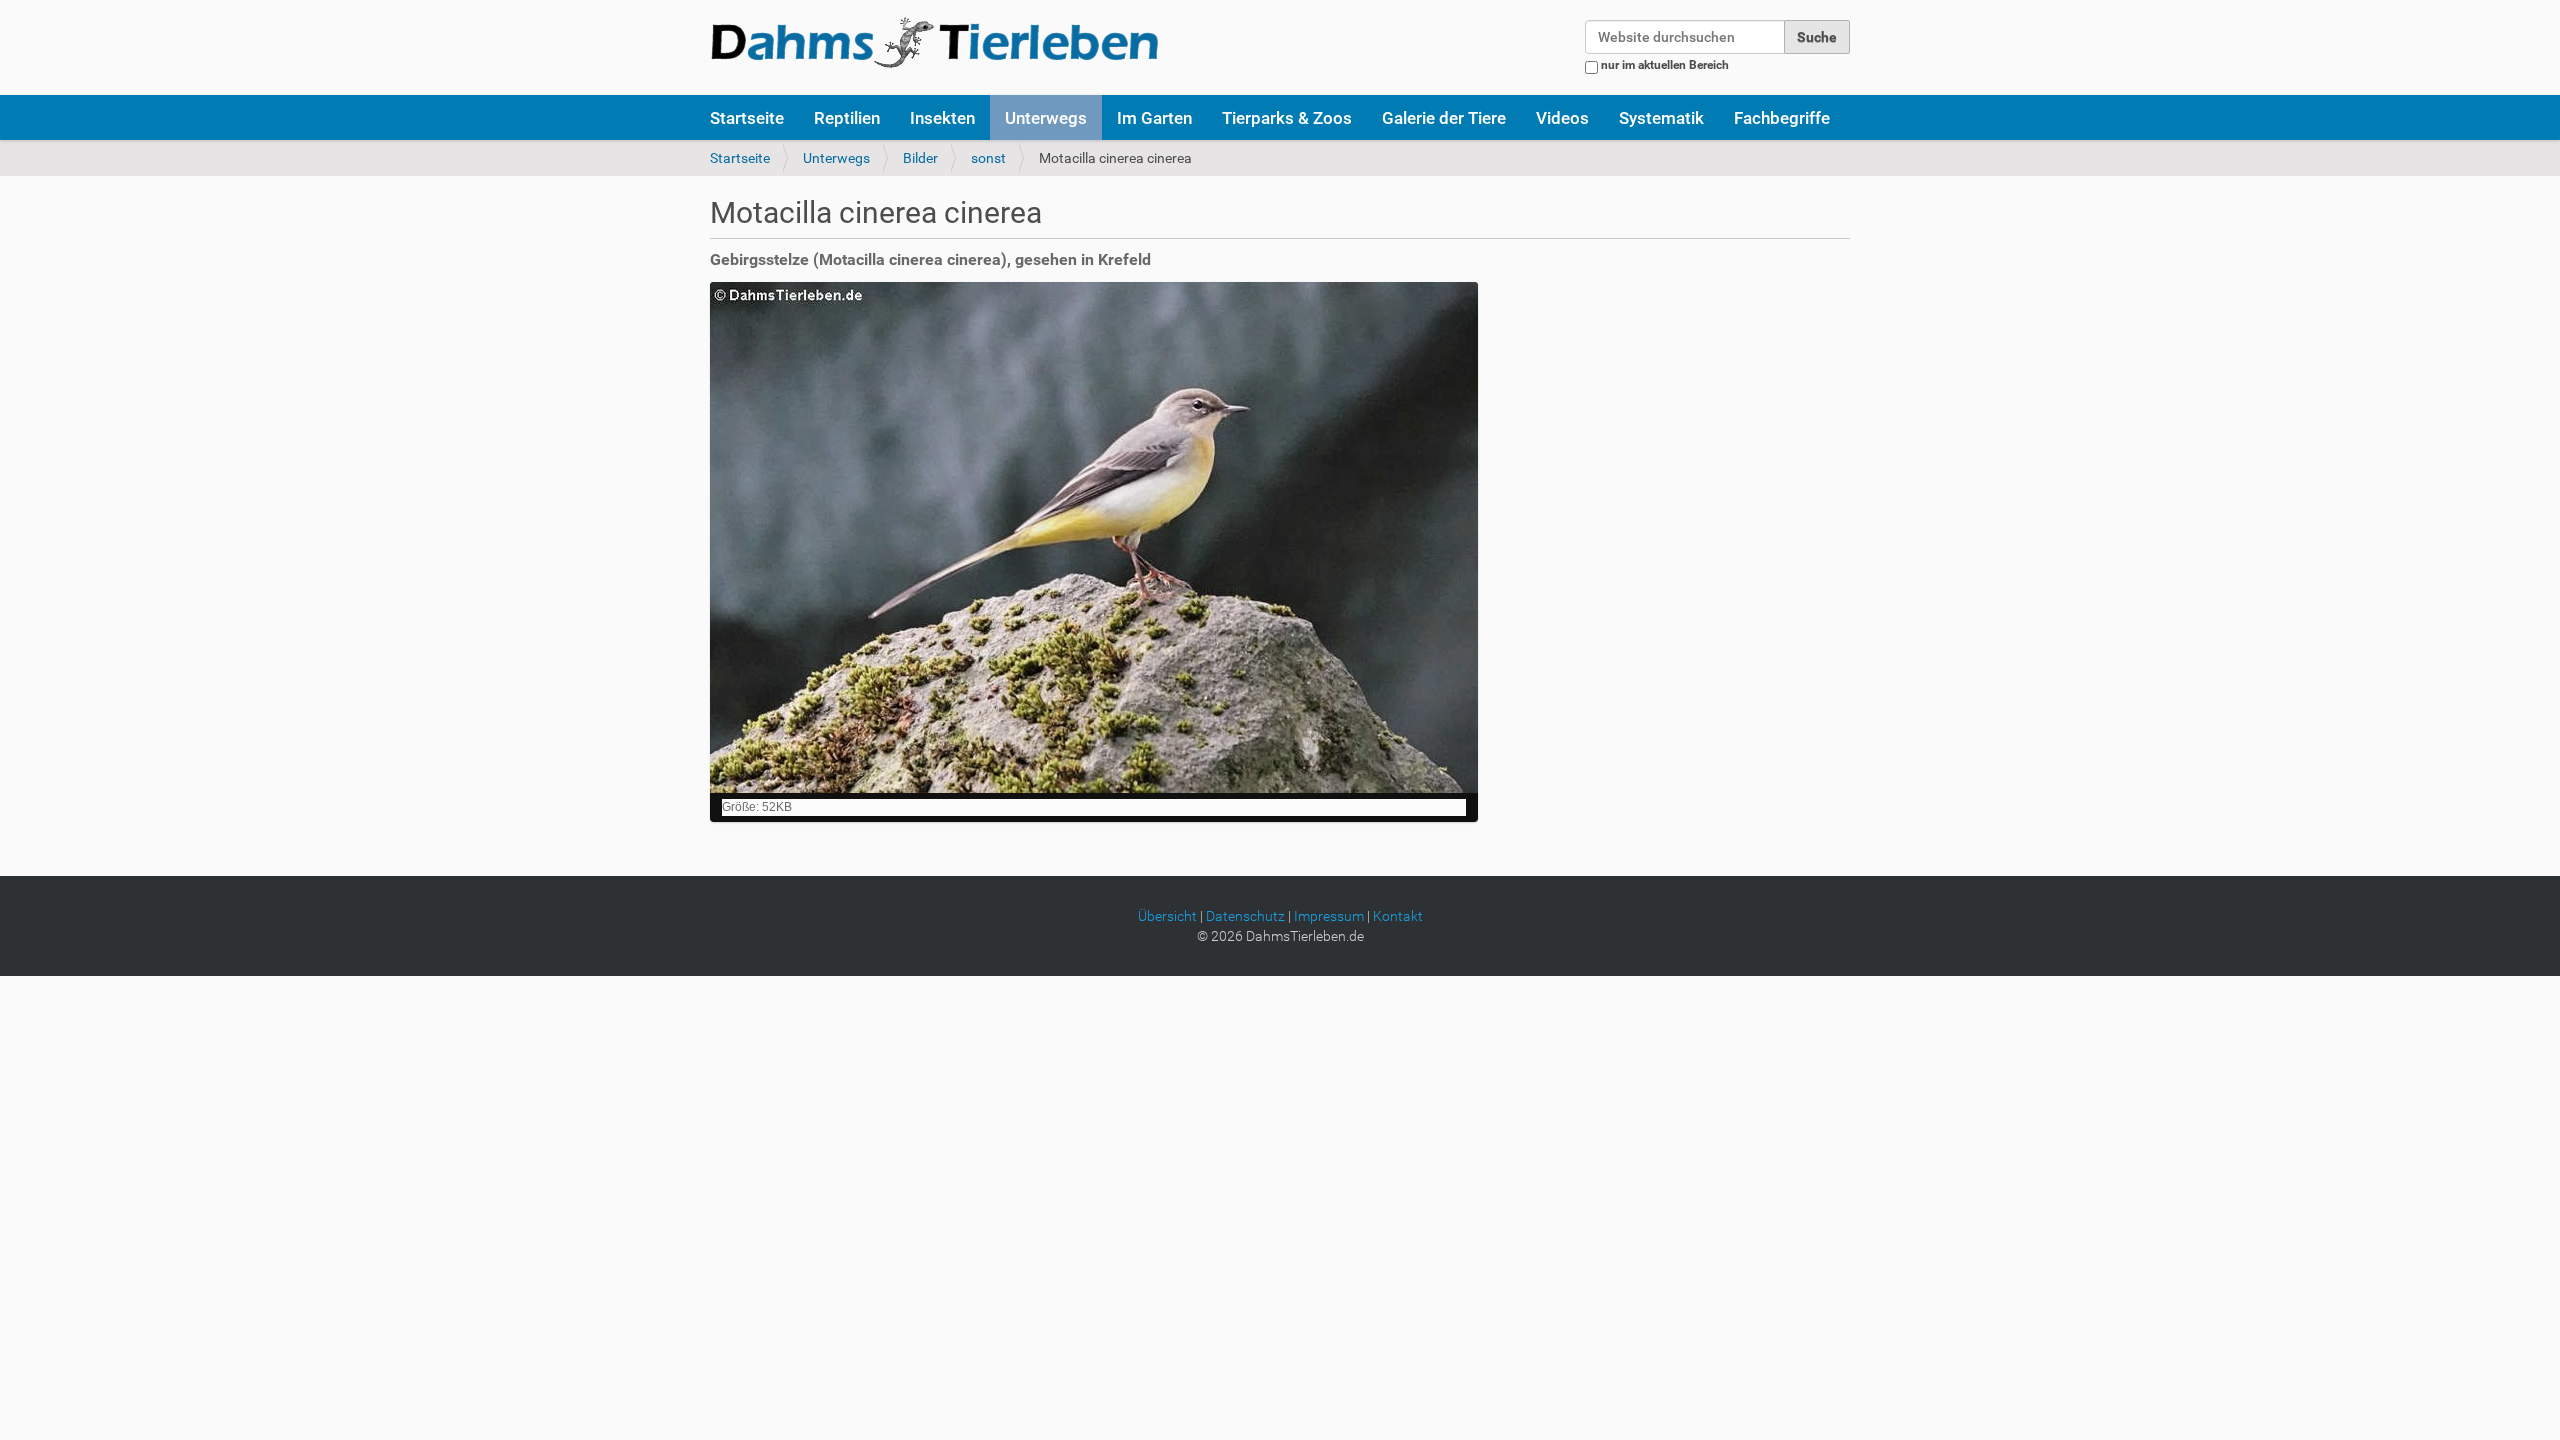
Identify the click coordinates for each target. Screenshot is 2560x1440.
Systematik (1661, 118)
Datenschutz (1245, 916)
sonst (988, 158)
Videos (1562, 118)
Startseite (747, 118)
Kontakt (1398, 916)
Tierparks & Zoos (1287, 118)
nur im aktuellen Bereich (1665, 65)
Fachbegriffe (1782, 118)
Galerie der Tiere (1444, 118)
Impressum (1329, 916)
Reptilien (847, 118)
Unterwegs (1046, 118)
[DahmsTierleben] (934, 42)
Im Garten (1154, 118)
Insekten (942, 118)
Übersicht (1167, 916)
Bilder (920, 158)
